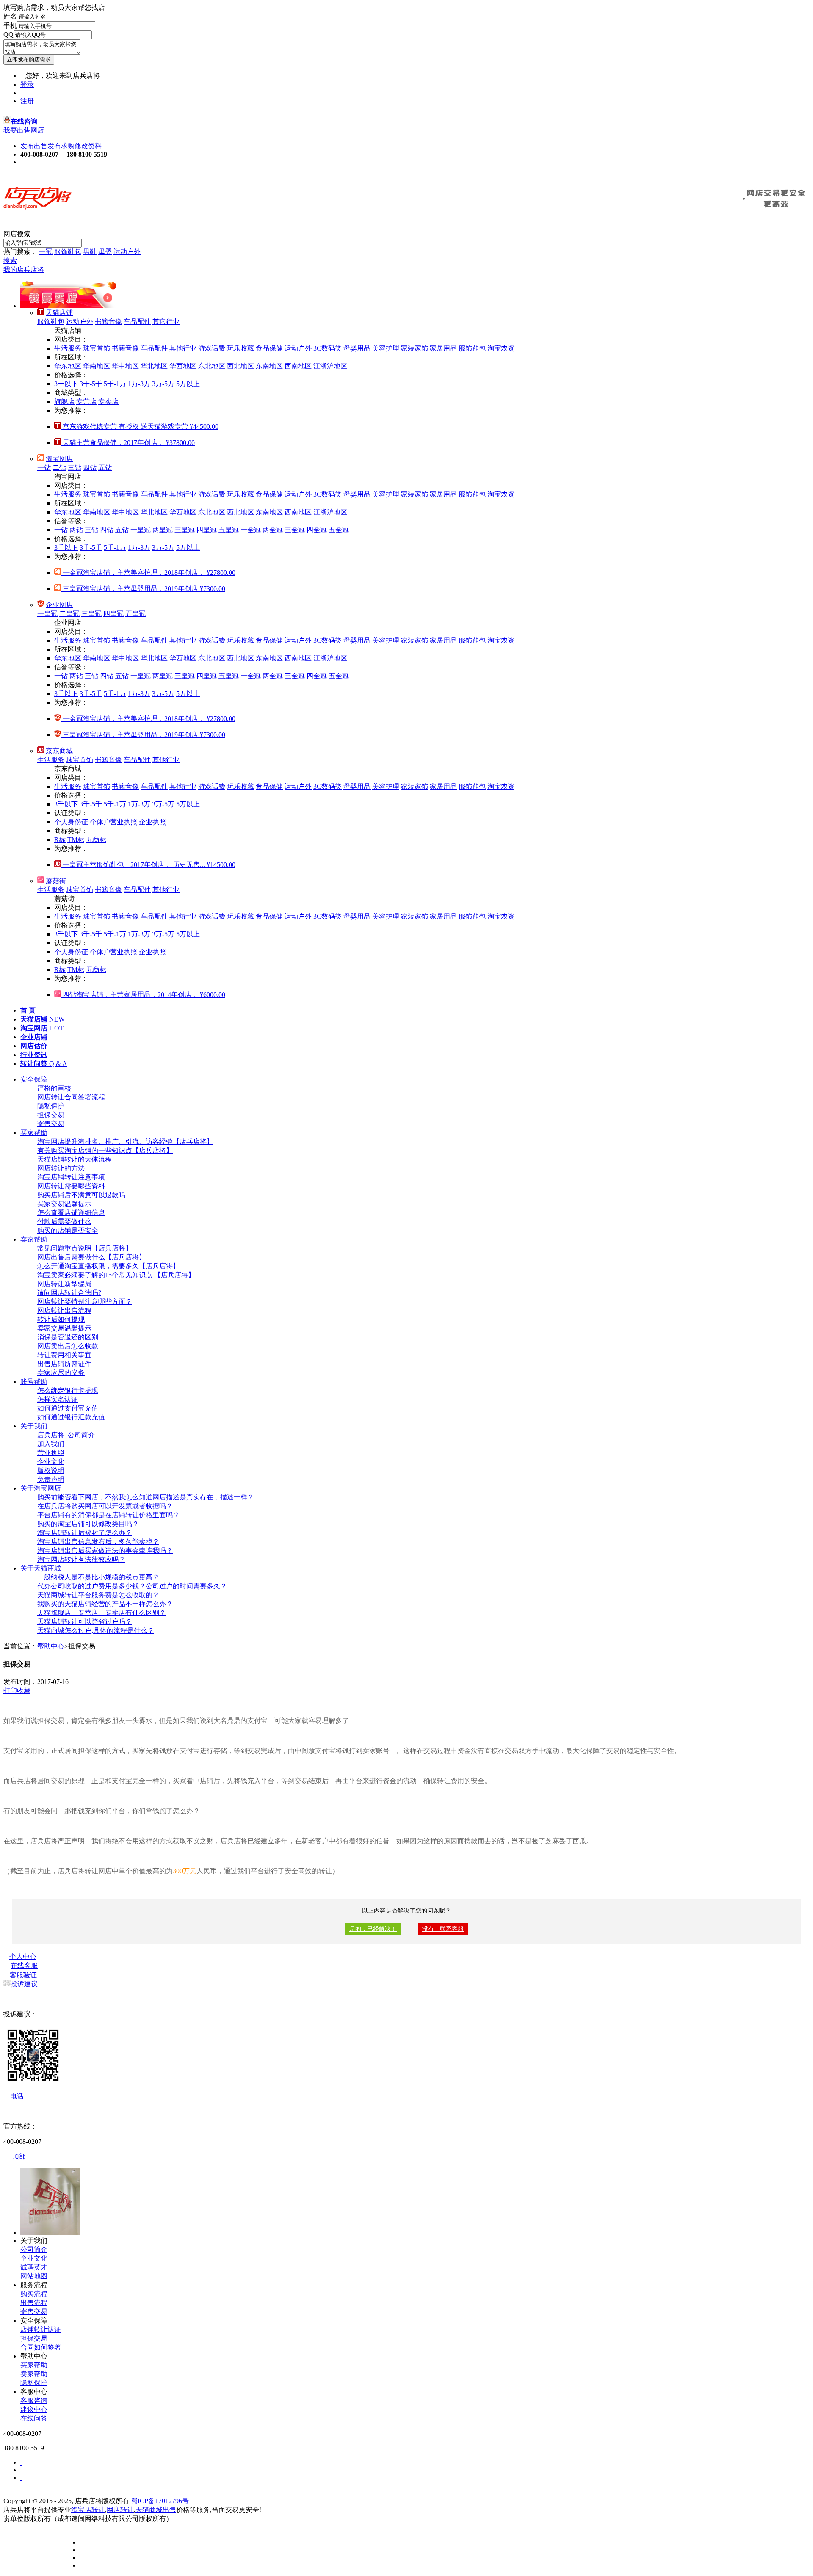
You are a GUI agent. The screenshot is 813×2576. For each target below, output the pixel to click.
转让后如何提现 (61, 1319)
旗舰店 (64, 402)
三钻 (75, 468)
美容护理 (386, 348)
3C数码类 (328, 348)
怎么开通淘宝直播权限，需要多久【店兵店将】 (108, 1266)
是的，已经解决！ (373, 1929)
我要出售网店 (24, 130)
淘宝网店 (59, 459)
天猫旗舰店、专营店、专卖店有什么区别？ (102, 1613)
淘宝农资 (501, 348)
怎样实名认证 (58, 1399)
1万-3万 (139, 384)
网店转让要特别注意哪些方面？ (85, 1302)
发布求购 (61, 146)
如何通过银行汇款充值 (71, 1417)
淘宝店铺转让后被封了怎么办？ (85, 1533)
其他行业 (183, 348)
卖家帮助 (34, 1239)
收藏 (24, 1691)
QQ (8, 35)
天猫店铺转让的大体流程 (75, 1159)
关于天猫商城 (41, 1568)
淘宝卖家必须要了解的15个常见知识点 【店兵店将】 (116, 1275)
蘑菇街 (56, 881)
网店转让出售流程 (64, 1310)
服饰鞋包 (68, 252)
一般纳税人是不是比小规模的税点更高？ (98, 1577)
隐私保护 (51, 1106)
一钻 (44, 468)
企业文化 (51, 1462)
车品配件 (137, 322)
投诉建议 (24, 1984)
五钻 (105, 468)
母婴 (105, 252)
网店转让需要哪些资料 (71, 1186)
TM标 (76, 840)
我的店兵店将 (24, 269)
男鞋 (90, 252)
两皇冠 (163, 530)
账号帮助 (34, 1382)
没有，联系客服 (443, 1929)
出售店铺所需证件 (64, 1364)
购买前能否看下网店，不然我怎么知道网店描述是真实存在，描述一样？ (146, 1497)
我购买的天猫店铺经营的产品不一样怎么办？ (105, 1604)
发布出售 (34, 146)
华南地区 (97, 366)
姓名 (10, 16)
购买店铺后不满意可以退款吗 (81, 1195)
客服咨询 (34, 2401)
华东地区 (68, 366)
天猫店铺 (59, 313)
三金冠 (295, 530)
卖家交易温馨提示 (64, 1328)
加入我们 (51, 1444)
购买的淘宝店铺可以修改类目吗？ (88, 1524)
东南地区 (269, 366)
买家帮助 (34, 1133)
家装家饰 (415, 348)
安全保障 (34, 1079)
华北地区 (154, 366)
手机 (10, 26)
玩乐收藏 (241, 348)
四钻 (90, 468)
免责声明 (51, 1479)
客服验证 (23, 1975)
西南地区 (298, 366)
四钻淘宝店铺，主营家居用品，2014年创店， (143, 995)
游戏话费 (212, 348)
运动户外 (127, 252)
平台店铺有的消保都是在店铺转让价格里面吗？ (108, 1515)
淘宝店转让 (88, 2510)
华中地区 (125, 366)
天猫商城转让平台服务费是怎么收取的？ (98, 1595)
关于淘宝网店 (41, 1488)
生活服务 (68, 348)
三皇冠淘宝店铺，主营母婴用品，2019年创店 (143, 589)
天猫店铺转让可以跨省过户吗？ (85, 1622)
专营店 (86, 402)
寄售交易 (51, 1124)
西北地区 (241, 366)
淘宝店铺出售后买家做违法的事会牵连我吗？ (105, 1550)
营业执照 (51, 1453)
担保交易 (51, 1115)
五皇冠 (229, 530)
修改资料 (88, 146)
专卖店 (108, 402)
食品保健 (269, 348)
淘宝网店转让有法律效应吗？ (81, 1559)
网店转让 (120, 2510)
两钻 (76, 530)
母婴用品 (357, 348)
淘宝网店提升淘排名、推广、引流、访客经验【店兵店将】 (125, 1142)
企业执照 (152, 822)
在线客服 (24, 1965)
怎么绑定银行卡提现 (68, 1390)
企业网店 (59, 605)
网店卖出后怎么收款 (68, 1346)
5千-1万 (115, 384)
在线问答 (34, 2418)
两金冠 (273, 530)
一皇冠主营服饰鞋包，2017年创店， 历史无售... (148, 865)
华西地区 (183, 366)
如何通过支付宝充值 (68, 1408)
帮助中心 (51, 1646)
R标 (60, 840)
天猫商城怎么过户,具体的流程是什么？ (96, 1630)
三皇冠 (185, 530)
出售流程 (34, 2303)
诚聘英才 (34, 2267)
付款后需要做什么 (64, 1222)
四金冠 (317, 530)
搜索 (10, 261)
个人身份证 (71, 822)
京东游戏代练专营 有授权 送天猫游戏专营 (140, 427)
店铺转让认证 (41, 2329)
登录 (27, 84)
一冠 (46, 252)
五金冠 (339, 530)
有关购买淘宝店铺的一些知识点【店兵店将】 (105, 1150)
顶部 (18, 2156)
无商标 (96, 840)
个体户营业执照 (113, 822)
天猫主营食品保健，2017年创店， (128, 443)
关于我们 (34, 1426)
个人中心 (23, 1956)
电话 (16, 2096)
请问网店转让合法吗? (69, 1293)
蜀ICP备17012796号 (159, 2501)
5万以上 (188, 384)
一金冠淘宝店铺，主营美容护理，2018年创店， (148, 573)
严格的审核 (54, 1088)
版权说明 (51, 1470)
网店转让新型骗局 (64, 1284)
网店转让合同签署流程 (71, 1097)
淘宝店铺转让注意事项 (71, 1177)
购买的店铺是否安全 (68, 1230)
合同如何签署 (41, 2347)
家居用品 (443, 348)
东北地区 (212, 366)
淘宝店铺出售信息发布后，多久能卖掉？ (98, 1542)
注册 (27, 101)
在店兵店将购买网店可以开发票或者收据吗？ (105, 1506)
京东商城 (59, 751)
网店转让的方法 (61, 1168)
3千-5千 (91, 384)
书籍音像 (108, 322)
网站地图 (34, 2276)
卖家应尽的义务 (61, 1373)
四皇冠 (207, 530)
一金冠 (251, 530)
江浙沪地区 (330, 366)
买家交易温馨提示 (64, 1204)
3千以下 (66, 384)
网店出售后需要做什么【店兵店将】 (91, 1257)
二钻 (59, 468)
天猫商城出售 (156, 2510)
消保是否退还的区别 (68, 1337)
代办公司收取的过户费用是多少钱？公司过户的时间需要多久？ (132, 1586)
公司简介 (34, 2249)
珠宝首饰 (97, 348)
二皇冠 (69, 614)
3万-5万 (163, 384)
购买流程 (34, 2294)
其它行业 (166, 322)
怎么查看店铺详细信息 (71, 1213)
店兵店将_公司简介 (66, 1435)
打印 (10, 1691)
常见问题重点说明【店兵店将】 (85, 1248)
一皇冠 (141, 530)
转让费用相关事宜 (64, 1355)
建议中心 (34, 2409)
